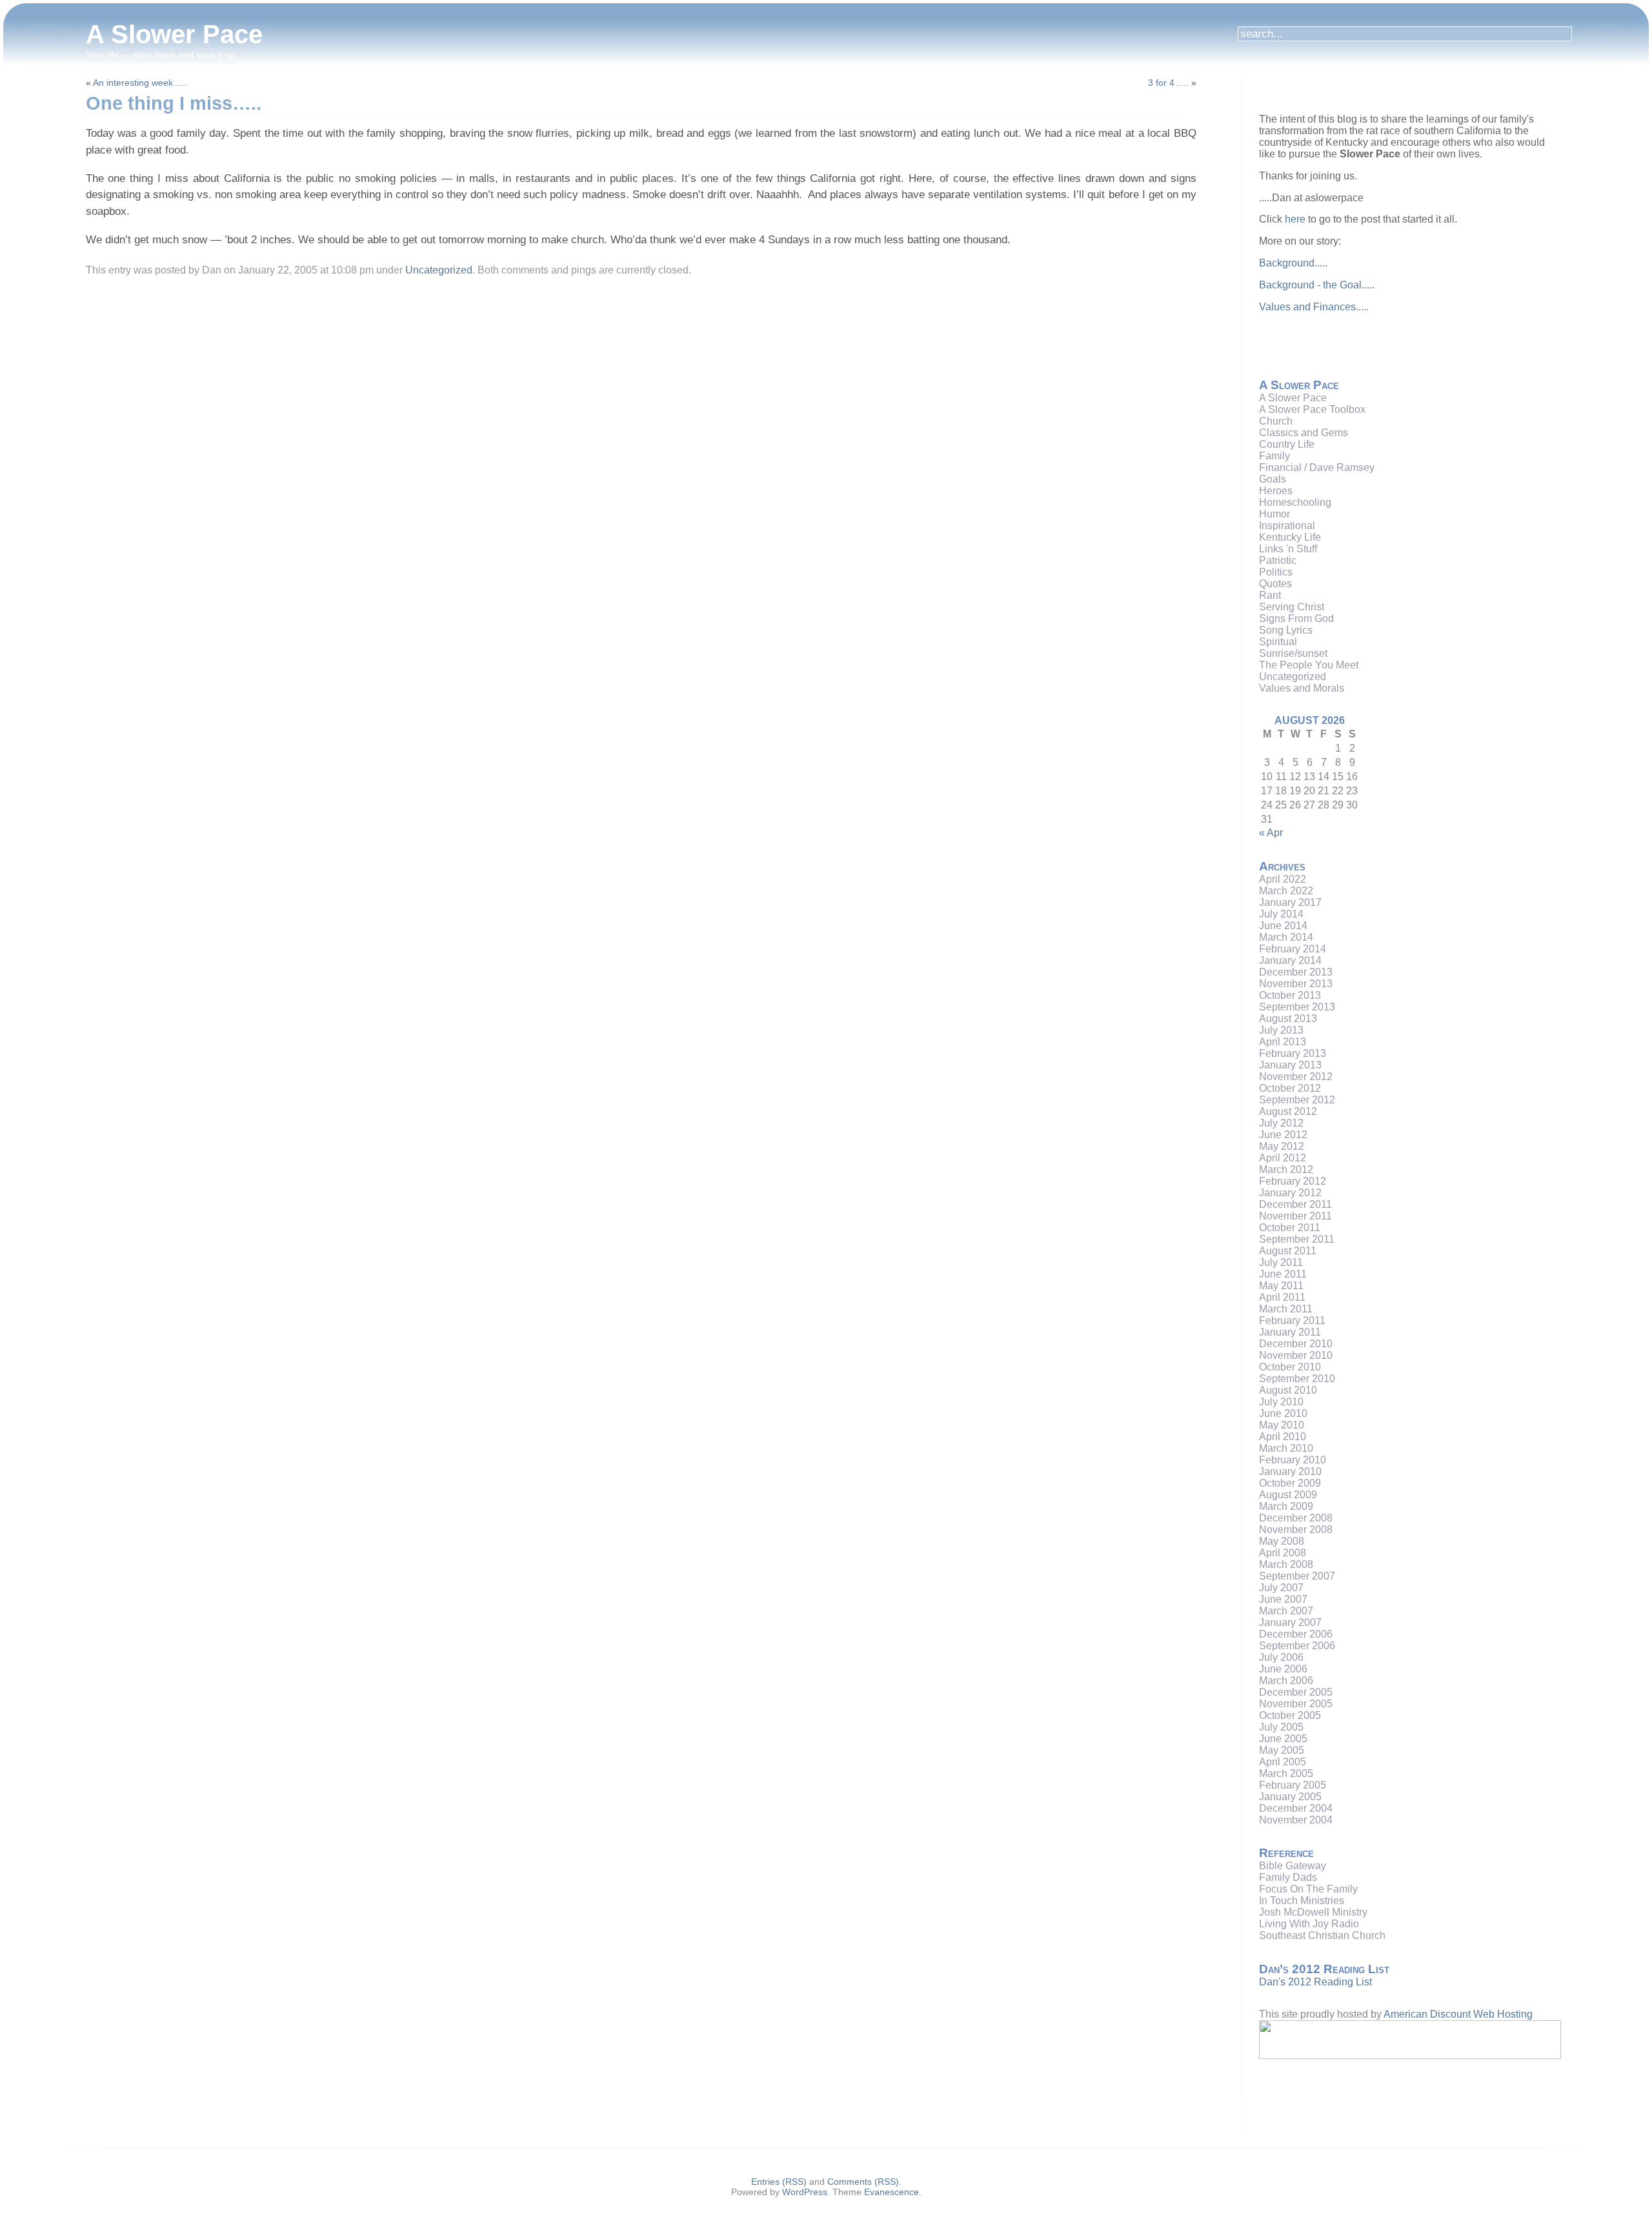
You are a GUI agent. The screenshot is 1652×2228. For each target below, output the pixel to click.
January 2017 (1290, 902)
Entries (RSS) (779, 2182)
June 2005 (1283, 1739)
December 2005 (1296, 1692)
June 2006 (1283, 1669)
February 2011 (1292, 1320)
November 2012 (1296, 1077)
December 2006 (1296, 1634)
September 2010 (1297, 1379)
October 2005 (1290, 1715)
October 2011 (1290, 1228)
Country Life (1287, 444)
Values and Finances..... (1314, 307)
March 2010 (1286, 1448)
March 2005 (1286, 1773)
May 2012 (1282, 1146)
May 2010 (1282, 1425)
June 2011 (1283, 1274)
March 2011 (1286, 1309)
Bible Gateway (1293, 1866)
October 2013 (1290, 995)
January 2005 (1290, 1797)
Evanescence (891, 2192)
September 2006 (1297, 1646)
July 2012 (1281, 1123)
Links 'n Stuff (1288, 549)
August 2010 (1288, 1390)
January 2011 (1290, 1332)
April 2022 (1283, 879)
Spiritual (1278, 642)
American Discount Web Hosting (1458, 2014)
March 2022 (1286, 891)
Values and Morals (1302, 688)
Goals (1273, 479)
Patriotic (1278, 560)
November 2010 (1296, 1355)
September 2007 (1297, 1576)
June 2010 (1283, 1413)
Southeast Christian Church (1322, 1935)
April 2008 (1283, 1553)
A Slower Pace (174, 34)
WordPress (805, 2192)
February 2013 (1293, 1053)
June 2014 (1283, 926)
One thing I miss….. (174, 103)
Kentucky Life (1290, 537)
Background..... (1293, 263)
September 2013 (1297, 1007)
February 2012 (1293, 1181)
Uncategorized (439, 270)
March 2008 (1286, 1564)
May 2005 (1282, 1750)
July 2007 (1281, 1588)
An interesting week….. (140, 83)
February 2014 (1293, 949)
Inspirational (1287, 526)
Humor (1274, 514)
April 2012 (1283, 1158)
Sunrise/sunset (1293, 653)
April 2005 (1283, 1762)
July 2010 (1281, 1402)
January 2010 (1290, 1471)
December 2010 (1296, 1344)
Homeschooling (1295, 502)
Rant (1270, 595)
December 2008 (1296, 1518)
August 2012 (1288, 1111)
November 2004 (1296, 1820)
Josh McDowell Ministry (1313, 1912)
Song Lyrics (1286, 630)
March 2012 (1286, 1169)
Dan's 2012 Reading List (1315, 1982)
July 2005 (1281, 1727)
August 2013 (1288, 1019)
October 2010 (1290, 1367)
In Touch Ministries (1302, 1901)
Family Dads (1288, 1877)
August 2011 (1288, 1251)
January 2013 (1290, 1065)
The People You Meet (1309, 665)
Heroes (1276, 491)
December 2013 (1296, 972)
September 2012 (1297, 1100)
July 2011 (1281, 1262)
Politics (1276, 572)
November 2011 (1295, 1216)
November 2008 (1296, 1530)
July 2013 (1281, 1030)
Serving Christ (1292, 607)
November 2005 (1296, 1704)
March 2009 (1286, 1506)
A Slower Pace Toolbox (1312, 409)
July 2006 (1281, 1657)
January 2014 (1290, 960)
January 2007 (1290, 1622)
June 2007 (1283, 1599)
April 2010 (1283, 1437)
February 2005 (1293, 1785)
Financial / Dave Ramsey (1317, 467)
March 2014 (1286, 937)
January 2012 (1290, 1193)
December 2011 (1295, 1204)
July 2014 (1281, 914)
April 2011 (1282, 1297)
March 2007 (1286, 1611)
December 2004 (1296, 1808)
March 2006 (1286, 1681)
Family (1274, 456)
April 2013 (1283, 1042)
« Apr (1271, 833)
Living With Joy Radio (1309, 1924)
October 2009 (1290, 1483)
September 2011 (1297, 1239)
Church (1276, 421)
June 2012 (1283, 1135)
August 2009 (1288, 1495)
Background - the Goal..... (1317, 285)
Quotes (1275, 584)
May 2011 (1281, 1286)
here (1295, 219)
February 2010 (1293, 1460)
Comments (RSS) (863, 2182)
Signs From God (1296, 618)
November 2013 (1296, 984)
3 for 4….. (1168, 83)
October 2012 (1290, 1088)
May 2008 (1282, 1541)
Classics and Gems (1304, 433)
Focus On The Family (1308, 1889)
